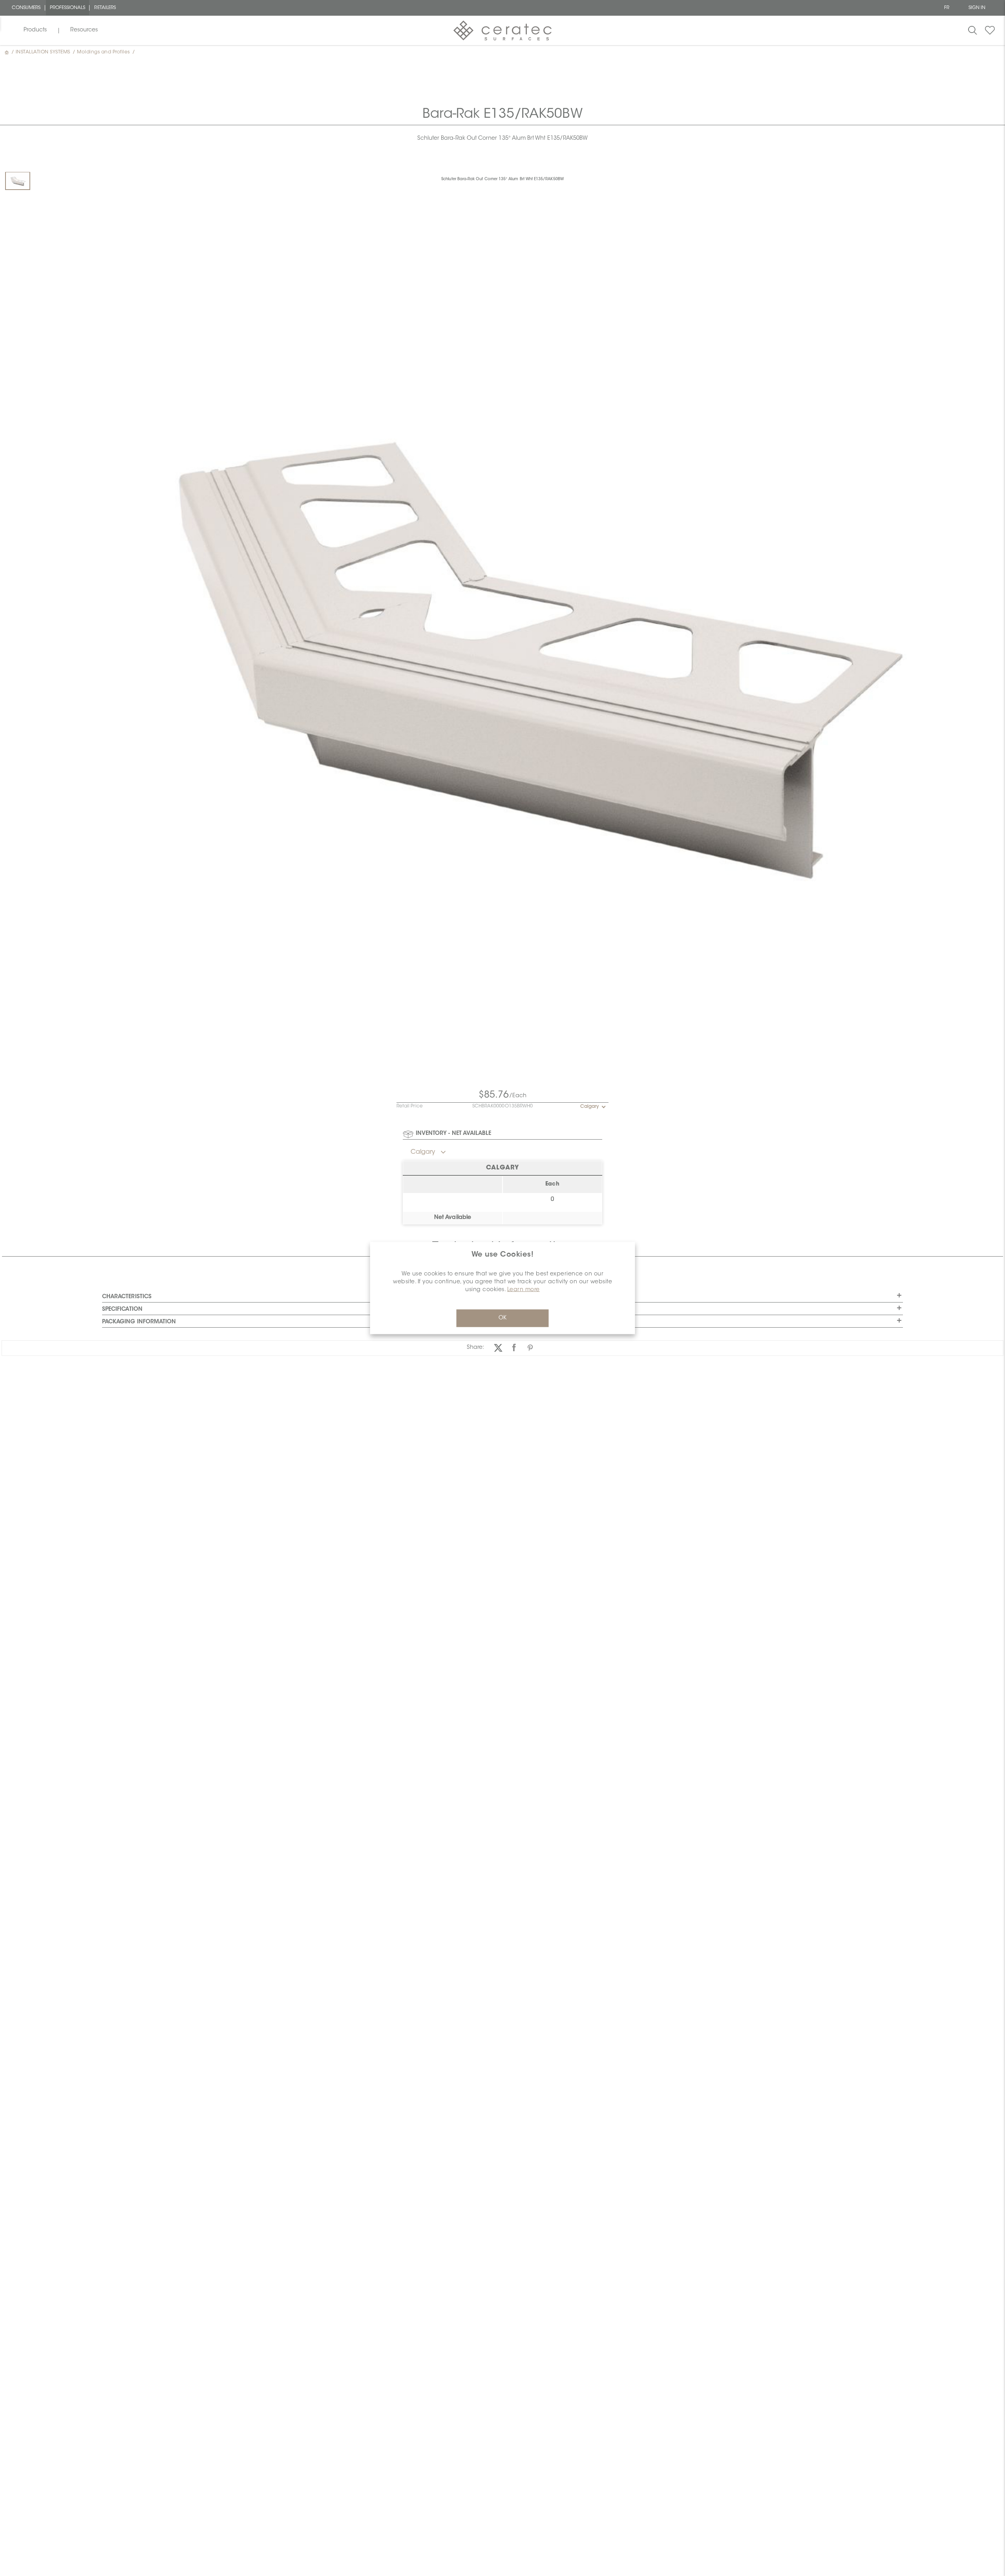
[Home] (7, 52)
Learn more (524, 1290)
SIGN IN (977, 8)
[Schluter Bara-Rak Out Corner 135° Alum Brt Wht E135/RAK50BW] (18, 181)
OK (502, 1318)
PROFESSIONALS (68, 8)
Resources (84, 30)
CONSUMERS (26, 8)
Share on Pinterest (530, 1348)
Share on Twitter (498, 1348)
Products (35, 30)
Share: (475, 1348)
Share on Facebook (514, 1348)
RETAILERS (105, 8)
